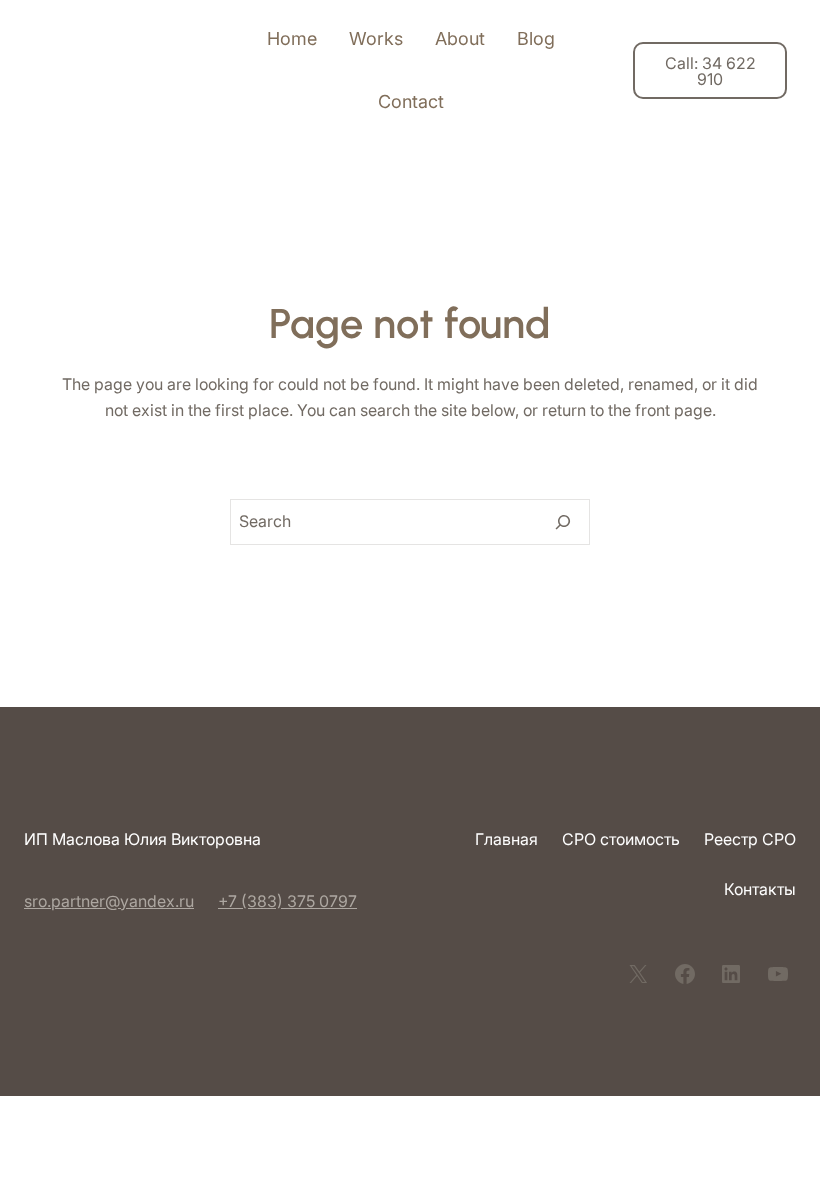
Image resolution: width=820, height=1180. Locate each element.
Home (292, 38)
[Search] (563, 522)
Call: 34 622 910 (710, 71)
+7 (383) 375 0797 (287, 901)
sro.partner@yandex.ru (109, 901)
